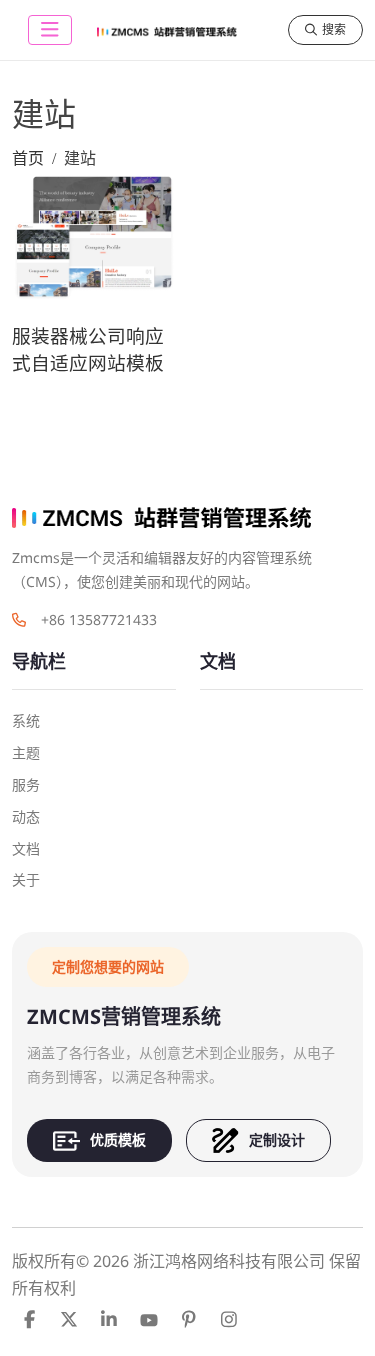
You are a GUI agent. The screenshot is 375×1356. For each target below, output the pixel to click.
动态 (26, 816)
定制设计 (277, 1139)
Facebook (29, 1319)
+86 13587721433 (99, 619)
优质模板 (118, 1139)
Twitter (69, 1319)
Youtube (149, 1319)
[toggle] (50, 30)
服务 (26, 784)
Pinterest (189, 1319)
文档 (26, 848)
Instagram (229, 1319)
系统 (26, 720)
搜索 (334, 29)
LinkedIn (109, 1319)
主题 (26, 752)
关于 (26, 879)
